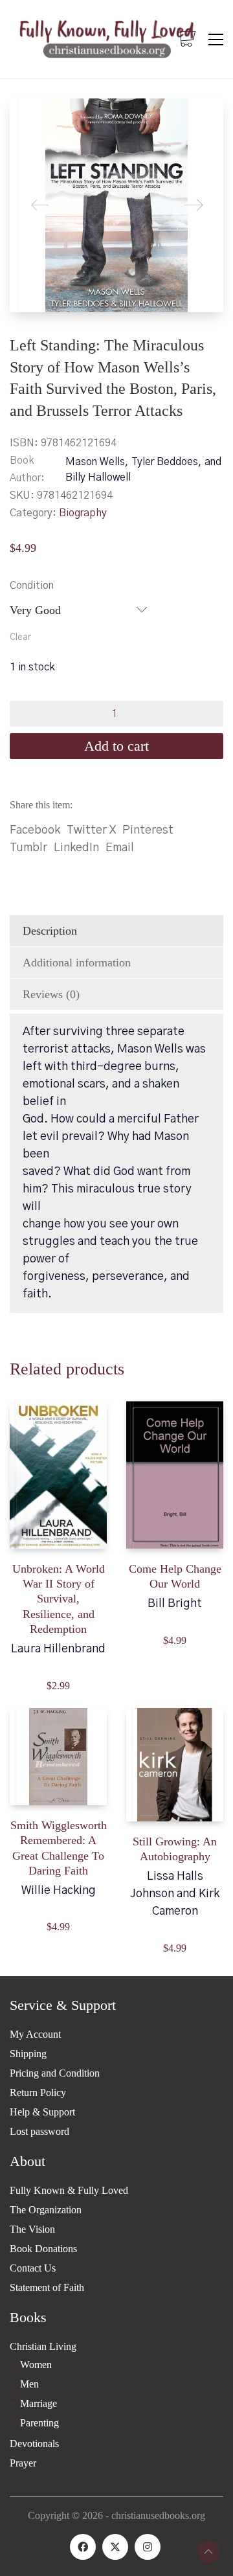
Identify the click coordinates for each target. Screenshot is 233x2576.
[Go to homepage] (107, 39)
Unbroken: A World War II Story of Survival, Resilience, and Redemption (59, 1599)
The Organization (46, 2210)
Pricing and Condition (55, 2073)
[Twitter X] (115, 2547)
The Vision (32, 2229)
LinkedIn (76, 848)
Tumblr (28, 848)
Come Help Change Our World (175, 1576)
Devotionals (34, 2444)
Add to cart (116, 746)
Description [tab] (50, 931)
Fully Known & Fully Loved (69, 2190)
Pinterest (148, 830)
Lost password (39, 2131)
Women (36, 2365)
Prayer (23, 2463)
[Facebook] (83, 2547)
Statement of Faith (47, 2287)
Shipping (28, 2054)
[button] (216, 40)
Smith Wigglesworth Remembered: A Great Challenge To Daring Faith (59, 1848)
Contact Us (33, 2268)
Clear (20, 637)
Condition (32, 586)
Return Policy (38, 2092)
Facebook (35, 830)
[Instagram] (148, 2547)
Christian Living (43, 2346)
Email (120, 848)
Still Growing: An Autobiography (175, 1849)
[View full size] (30, 119)
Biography (83, 513)
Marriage (39, 2403)
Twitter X (91, 830)
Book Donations (43, 2249)
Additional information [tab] (77, 963)
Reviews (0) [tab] (51, 994)
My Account (35, 2034)
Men (29, 2384)
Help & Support (42, 2112)
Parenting (39, 2423)
